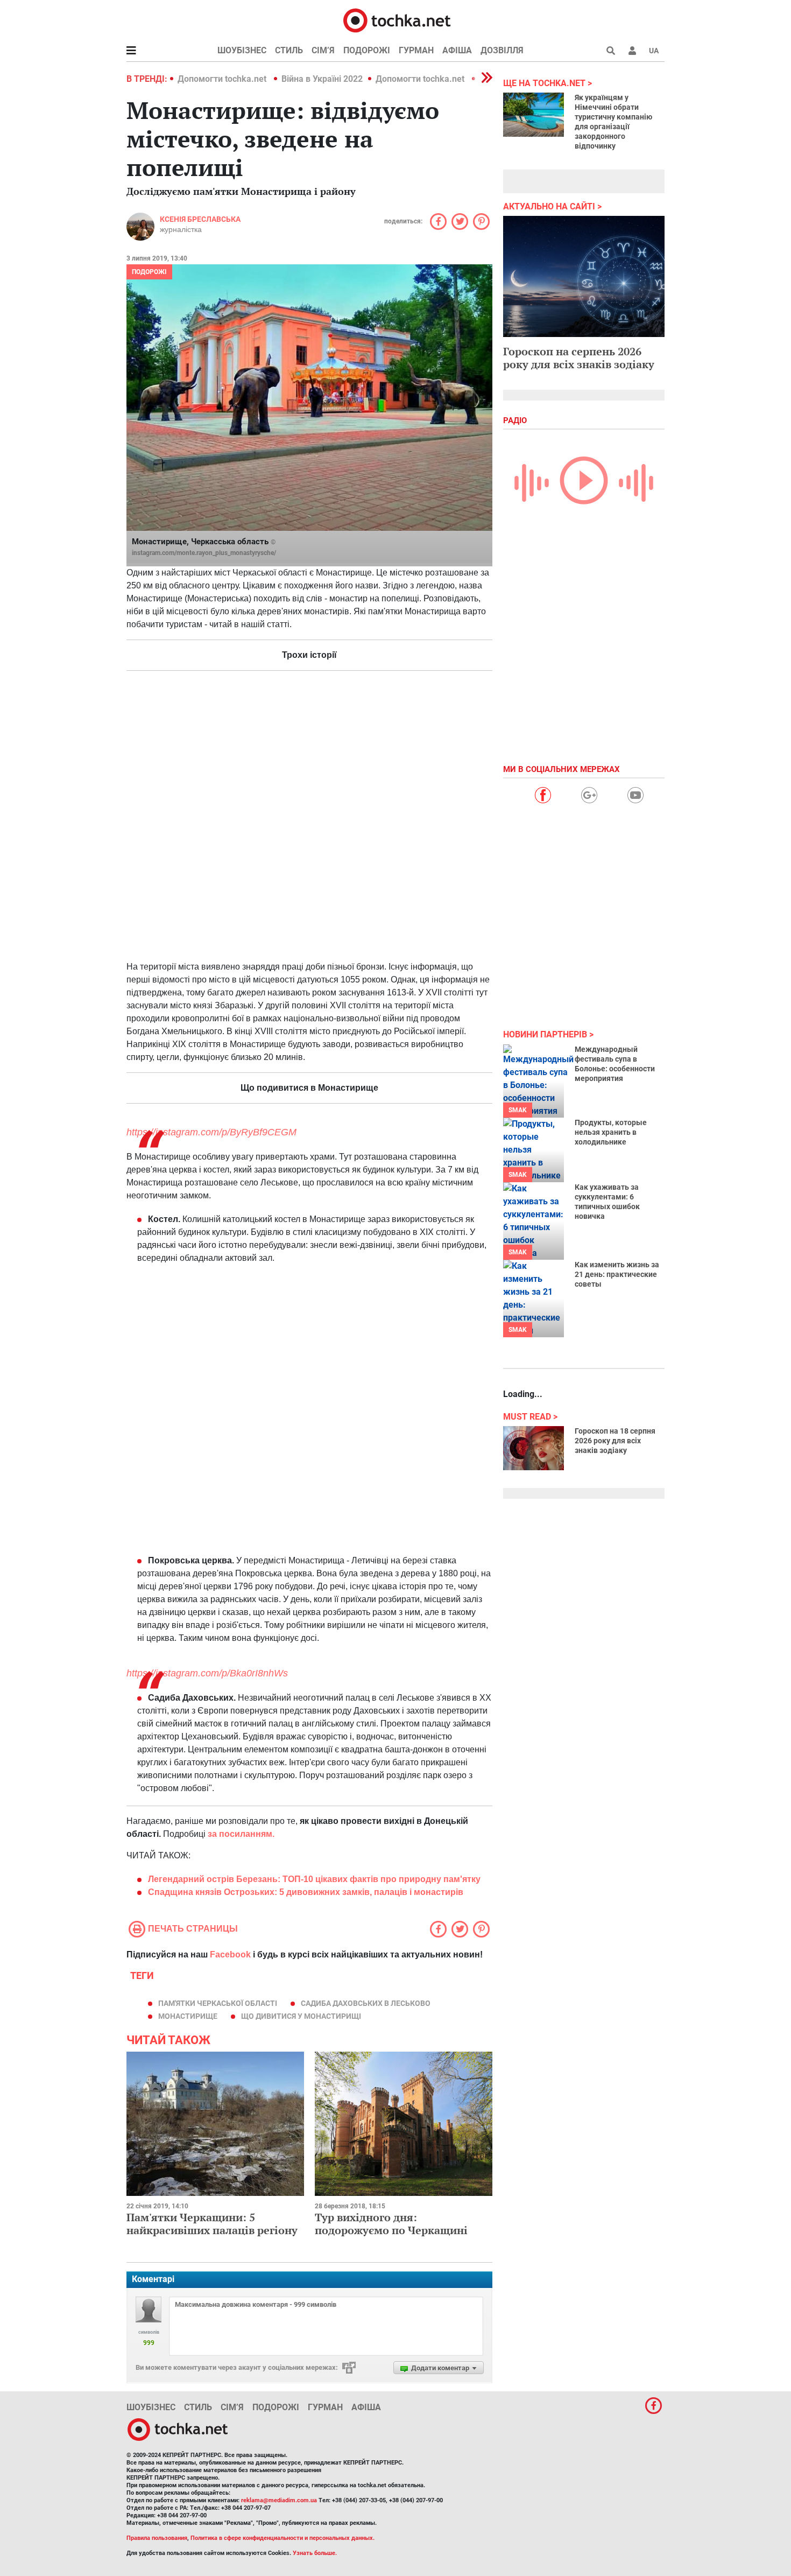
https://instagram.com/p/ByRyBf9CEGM (211, 1132)
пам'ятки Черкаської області (218, 2003)
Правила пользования (157, 2538)
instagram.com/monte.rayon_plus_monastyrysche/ (204, 553)
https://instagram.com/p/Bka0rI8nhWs (207, 1673)
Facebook (230, 1954)
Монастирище (188, 2016)
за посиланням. (241, 1834)
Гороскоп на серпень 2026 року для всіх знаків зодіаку (579, 358)
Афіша (457, 50)
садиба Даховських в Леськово (366, 2003)
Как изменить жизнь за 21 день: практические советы (617, 1274)
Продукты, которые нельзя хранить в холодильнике (611, 1132)
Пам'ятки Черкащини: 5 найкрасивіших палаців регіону (212, 2224)
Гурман (416, 50)
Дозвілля (502, 50)
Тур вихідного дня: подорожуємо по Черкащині (391, 2224)
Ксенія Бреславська (200, 219)
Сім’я (323, 50)
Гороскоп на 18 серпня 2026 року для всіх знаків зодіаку (615, 1441)
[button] (632, 51)
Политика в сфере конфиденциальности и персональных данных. (282, 2538)
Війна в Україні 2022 (322, 79)
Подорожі (367, 50)
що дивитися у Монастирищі (301, 2016)
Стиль (289, 50)
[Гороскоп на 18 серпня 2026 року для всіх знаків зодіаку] (534, 1448)
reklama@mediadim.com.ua (279, 2500)
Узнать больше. (315, 2553)
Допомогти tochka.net (223, 79)
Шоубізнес (242, 50)
